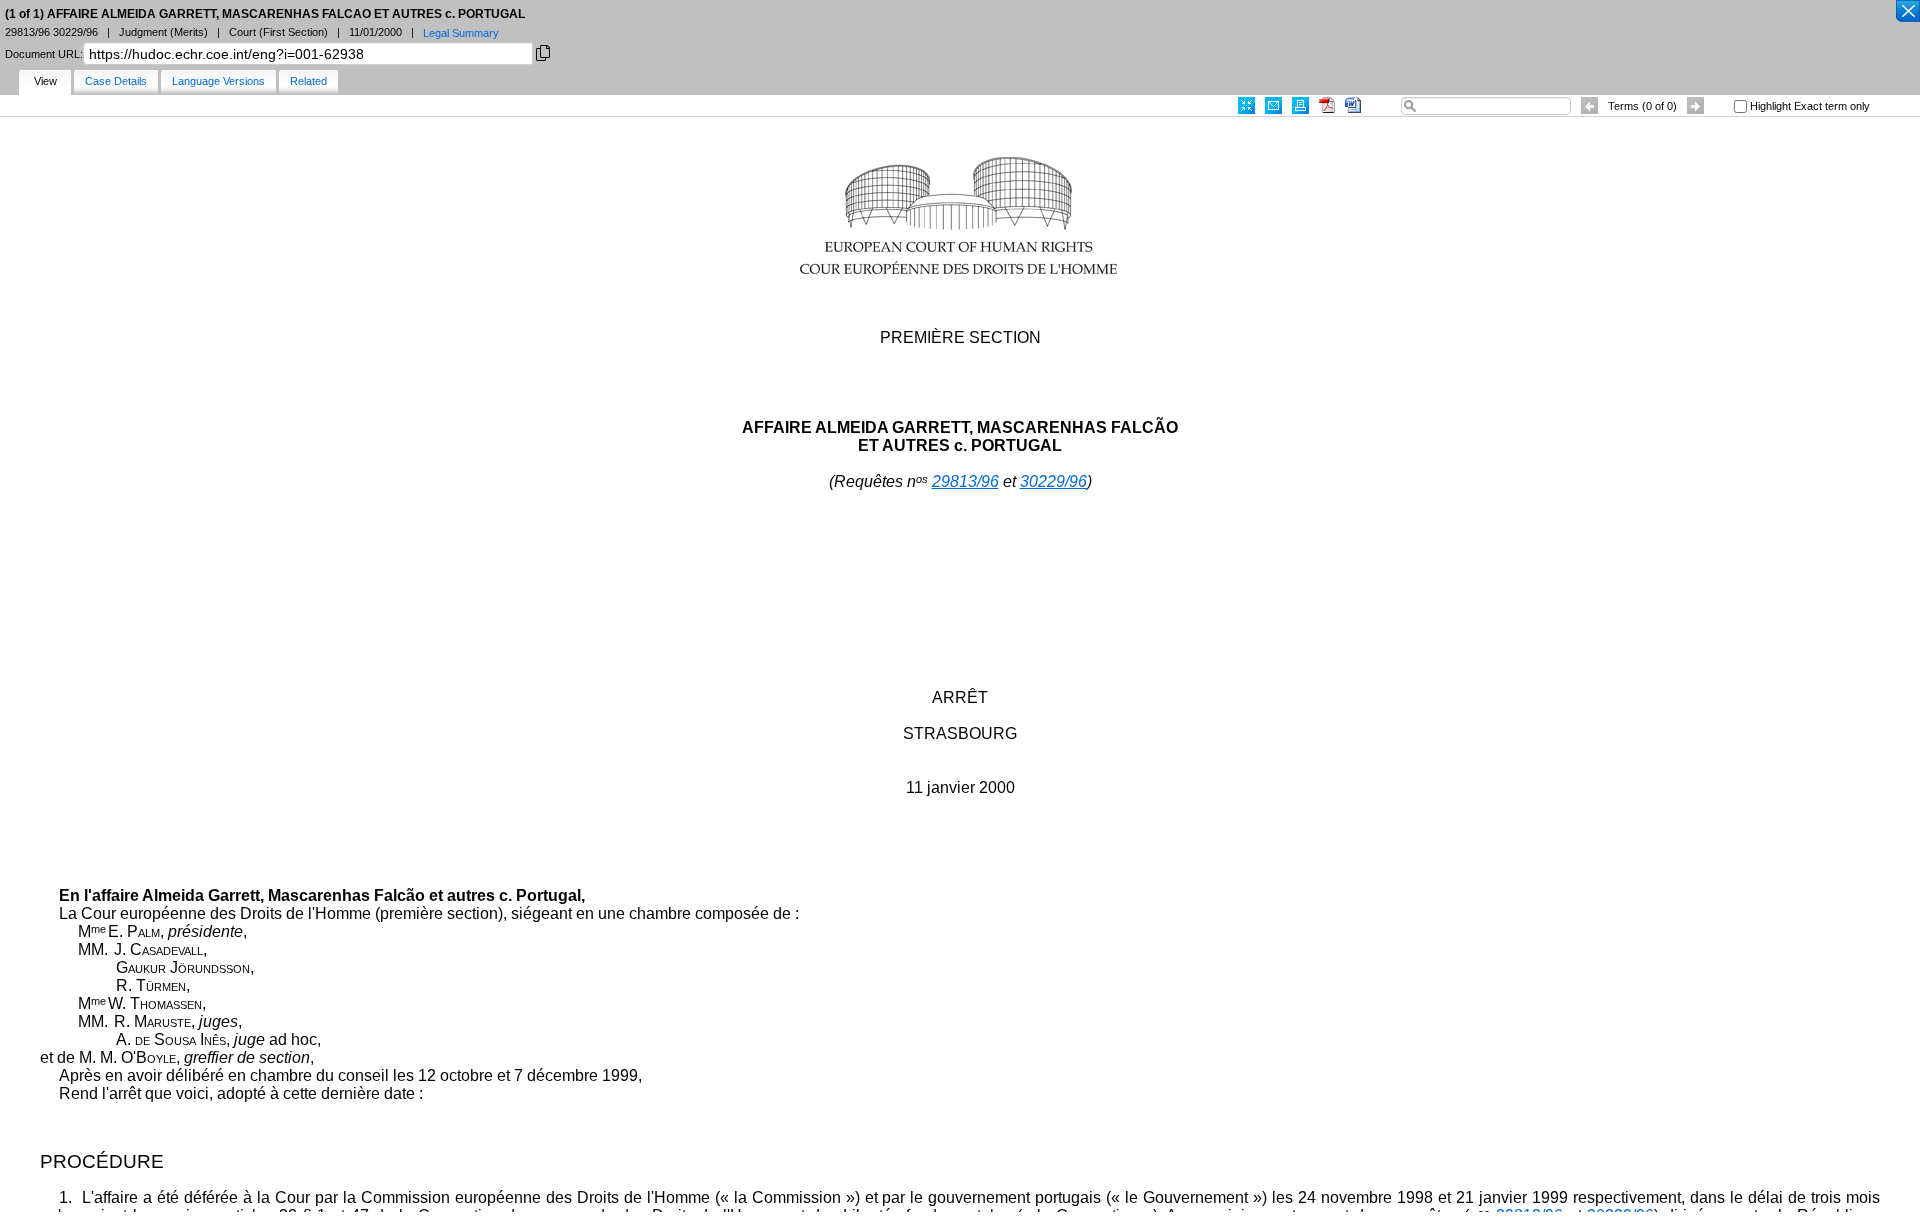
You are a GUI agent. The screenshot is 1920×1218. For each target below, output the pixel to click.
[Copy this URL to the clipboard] (543, 51)
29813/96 (965, 481)
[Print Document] (1300, 105)
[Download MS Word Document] (1353, 105)
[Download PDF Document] (1327, 105)
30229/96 (1053, 481)
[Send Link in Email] (1273, 105)
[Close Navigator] (1907, 12)
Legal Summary (461, 33)
